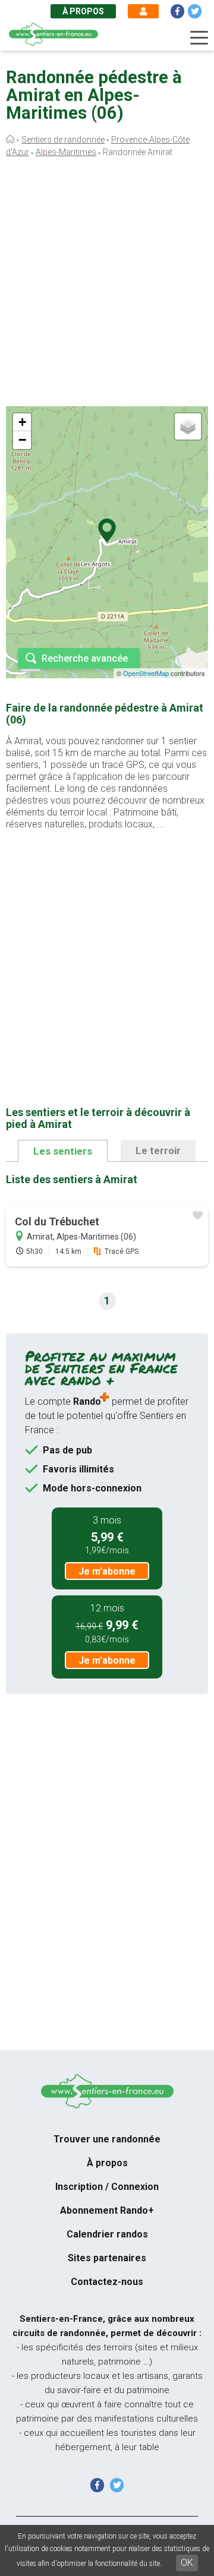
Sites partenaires (107, 2258)
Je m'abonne (107, 1571)
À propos (83, 11)
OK (187, 2563)
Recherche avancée (85, 658)
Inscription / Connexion (107, 2187)
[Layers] (188, 426)
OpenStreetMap (146, 673)
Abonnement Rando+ (107, 2210)
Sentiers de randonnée (63, 140)
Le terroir (158, 1150)
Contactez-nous (107, 2282)
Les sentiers (63, 1151)
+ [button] (22, 422)
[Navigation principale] (199, 38)
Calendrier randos (107, 2234)
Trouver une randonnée (107, 2139)
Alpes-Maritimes (66, 152)
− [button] (22, 440)
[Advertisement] (107, 285)
